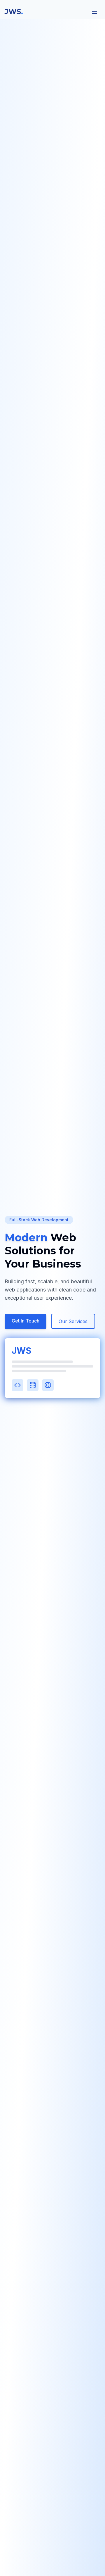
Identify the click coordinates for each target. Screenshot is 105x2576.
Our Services (73, 1321)
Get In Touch (26, 1321)
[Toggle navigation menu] (94, 12)
